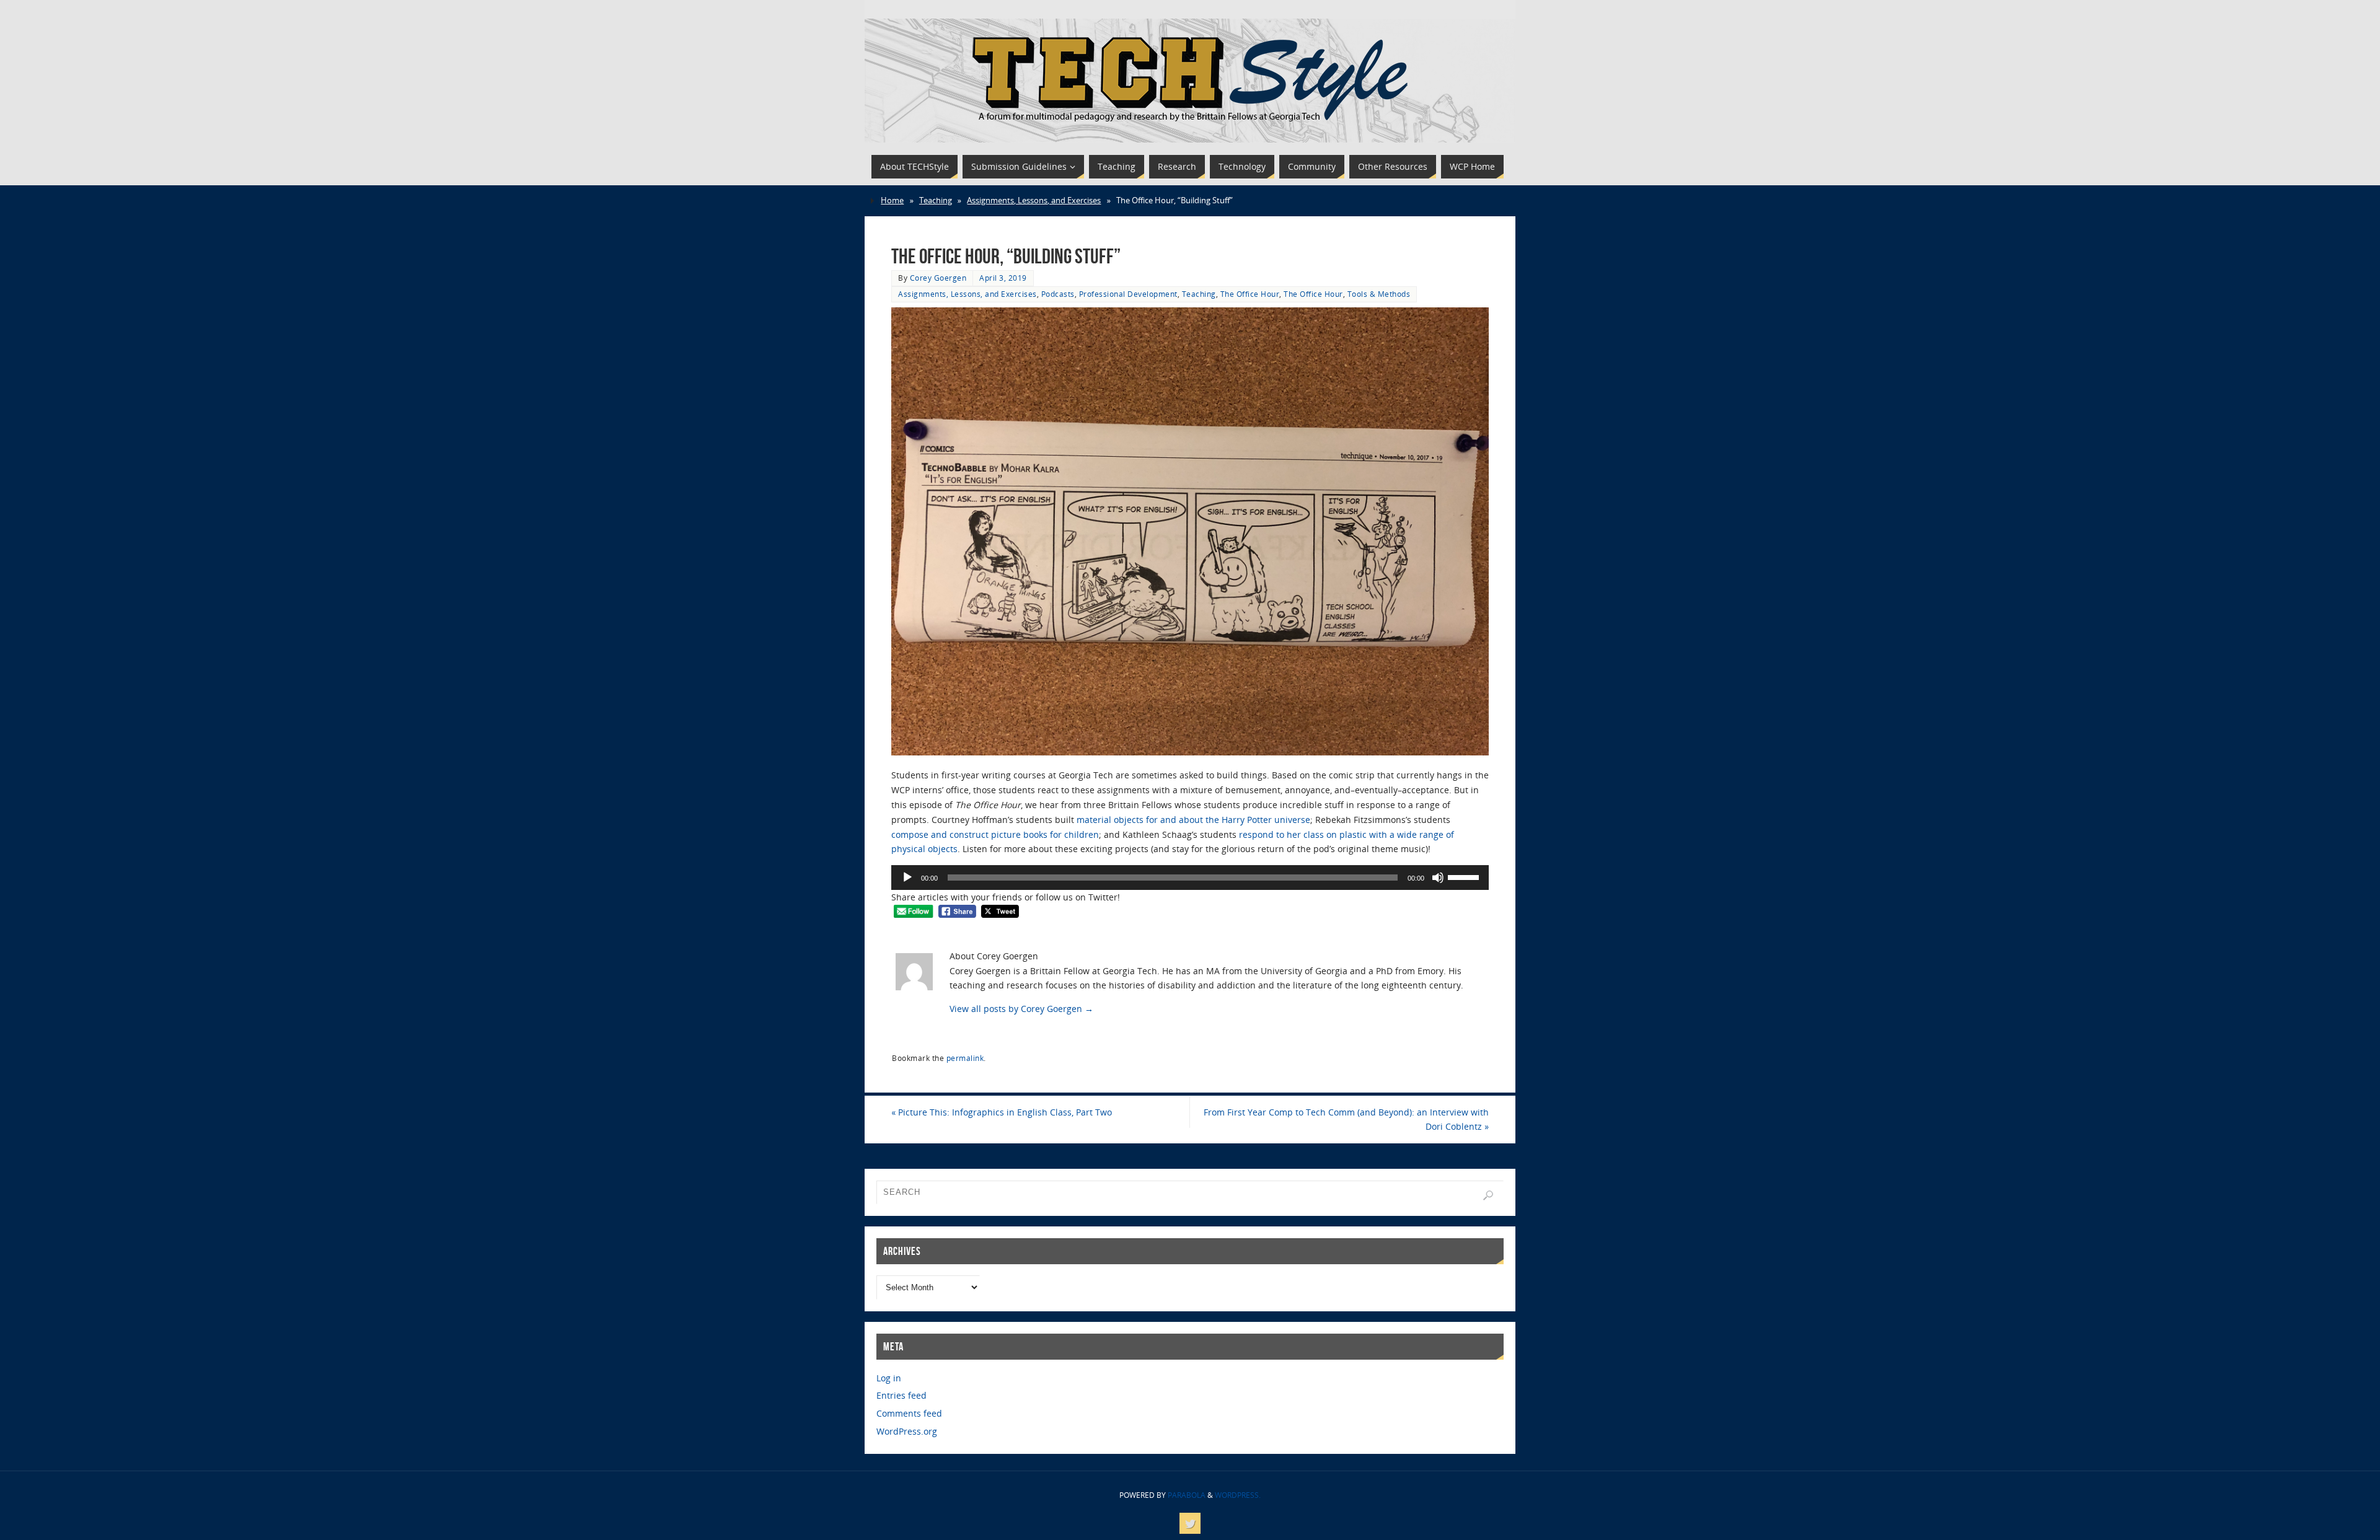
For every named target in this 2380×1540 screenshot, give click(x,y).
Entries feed (901, 1395)
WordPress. (1238, 1495)
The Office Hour (1250, 294)
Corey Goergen (938, 278)
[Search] (1488, 1195)
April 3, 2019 (1003, 278)
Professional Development (1128, 294)
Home (892, 200)
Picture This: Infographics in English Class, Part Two (1002, 1112)
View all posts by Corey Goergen (1021, 1009)
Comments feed (909, 1413)
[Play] (907, 878)
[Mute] (1438, 878)
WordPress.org (907, 1431)
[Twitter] (1190, 1523)
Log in (889, 1378)
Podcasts (1058, 294)
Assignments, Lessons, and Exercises (1034, 200)
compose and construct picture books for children (995, 834)
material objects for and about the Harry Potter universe (1193, 820)
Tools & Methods (1379, 294)
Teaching (936, 200)
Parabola (1187, 1495)
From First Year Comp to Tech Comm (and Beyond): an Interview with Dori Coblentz (1346, 1120)
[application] (1190, 878)
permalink (965, 1058)
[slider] (1465, 876)
